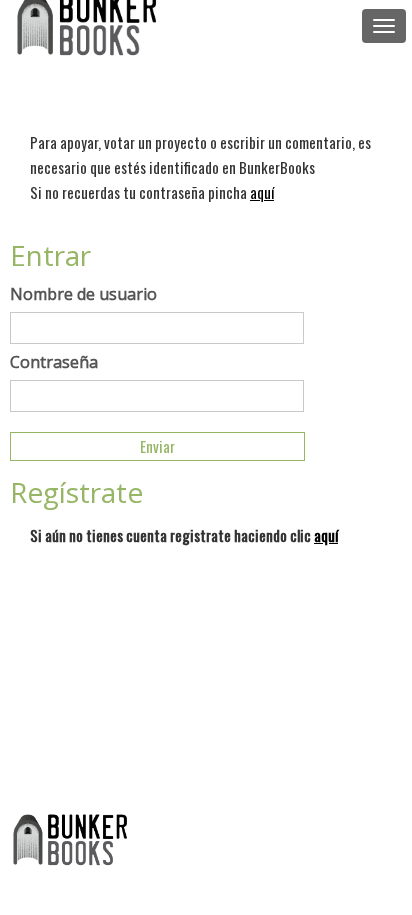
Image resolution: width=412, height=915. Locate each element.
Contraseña (54, 362)
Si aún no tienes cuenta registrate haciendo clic (184, 535)
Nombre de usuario (83, 294)
